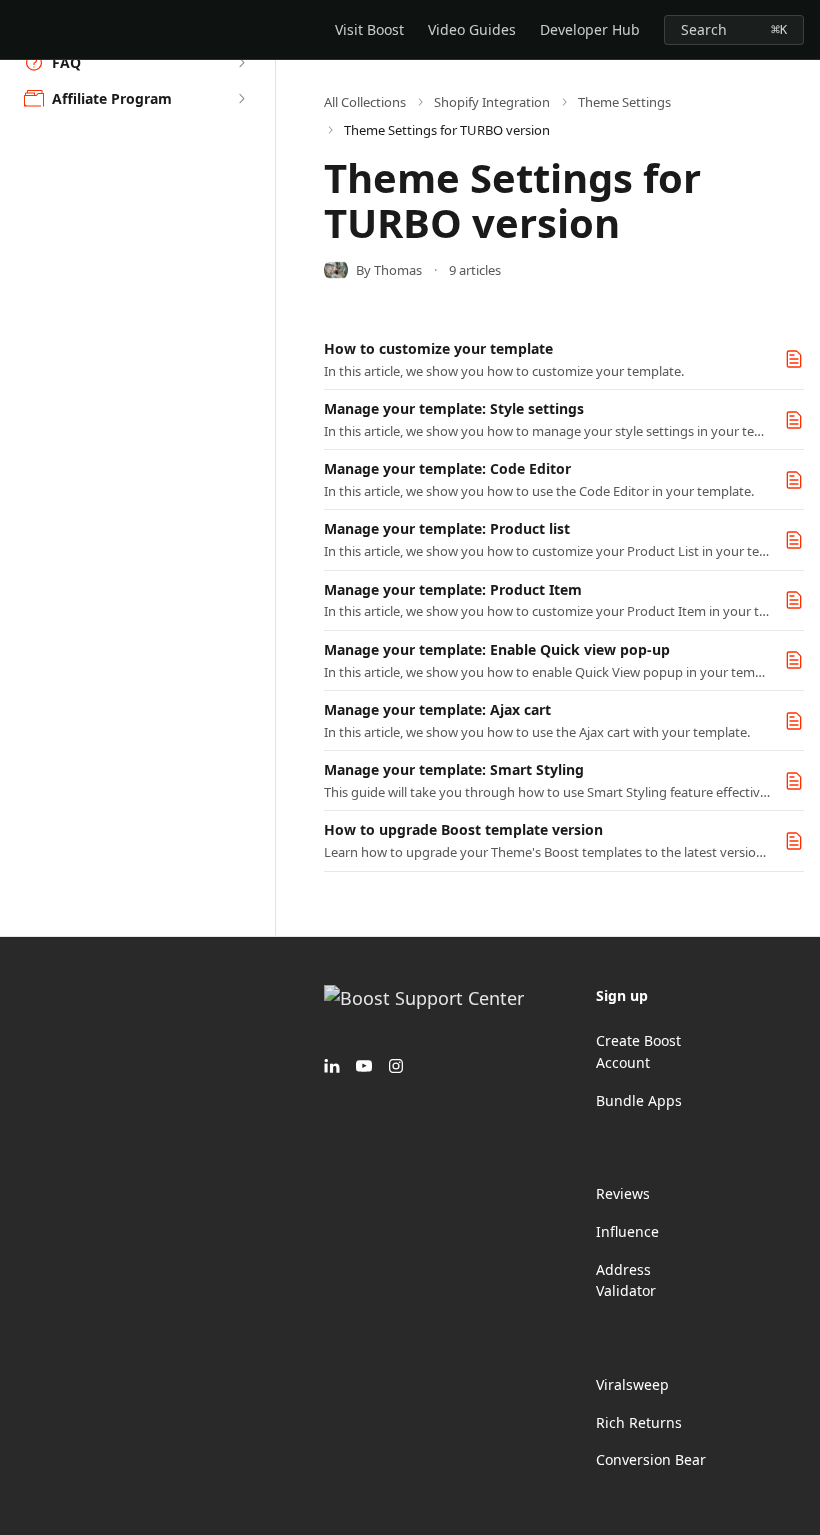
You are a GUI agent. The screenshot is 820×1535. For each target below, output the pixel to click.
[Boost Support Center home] (20, 30)
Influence (627, 1231)
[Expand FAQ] (241, 63)
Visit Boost (369, 29)
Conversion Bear (651, 1459)
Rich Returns (639, 1422)
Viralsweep (632, 1384)
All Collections (365, 102)
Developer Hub (590, 29)
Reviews (623, 1193)
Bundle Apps (639, 1100)
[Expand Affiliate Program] (241, 99)
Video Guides (472, 29)
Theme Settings (624, 102)
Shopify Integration (492, 102)
